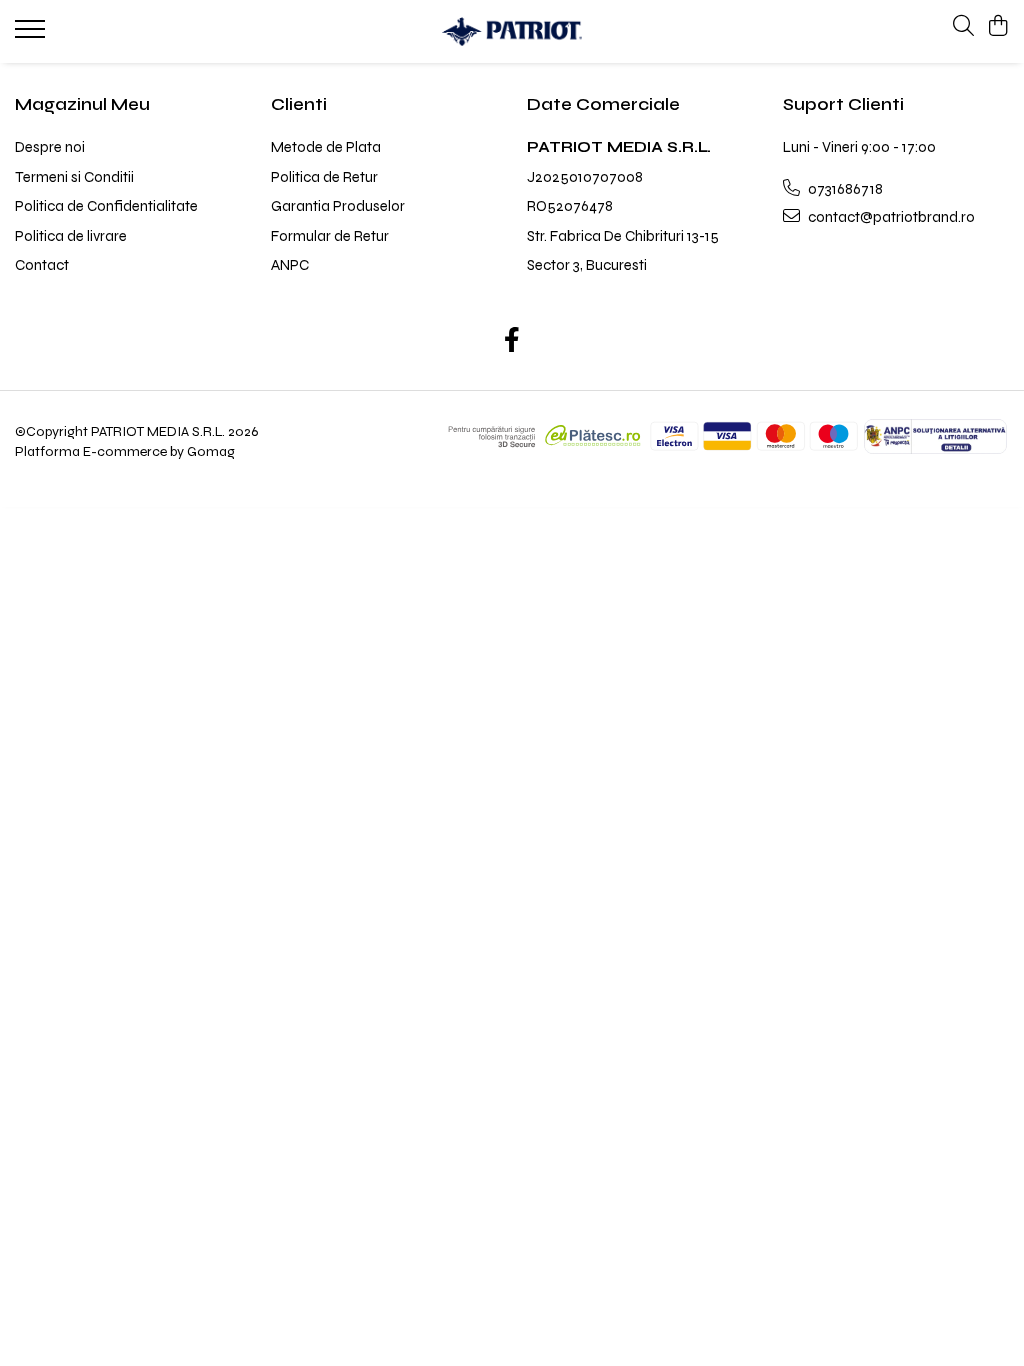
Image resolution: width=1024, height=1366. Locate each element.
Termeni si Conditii (74, 177)
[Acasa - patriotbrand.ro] (512, 31)
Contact (42, 265)
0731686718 (844, 189)
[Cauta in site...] (963, 27)
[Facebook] (512, 342)
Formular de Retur (330, 236)
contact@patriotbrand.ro (890, 217)
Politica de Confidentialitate (106, 206)
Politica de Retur (324, 177)
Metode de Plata (326, 147)
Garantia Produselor (338, 206)
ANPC (290, 265)
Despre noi (50, 147)
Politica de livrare (71, 236)
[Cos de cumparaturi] (998, 27)
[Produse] (32, 35)
